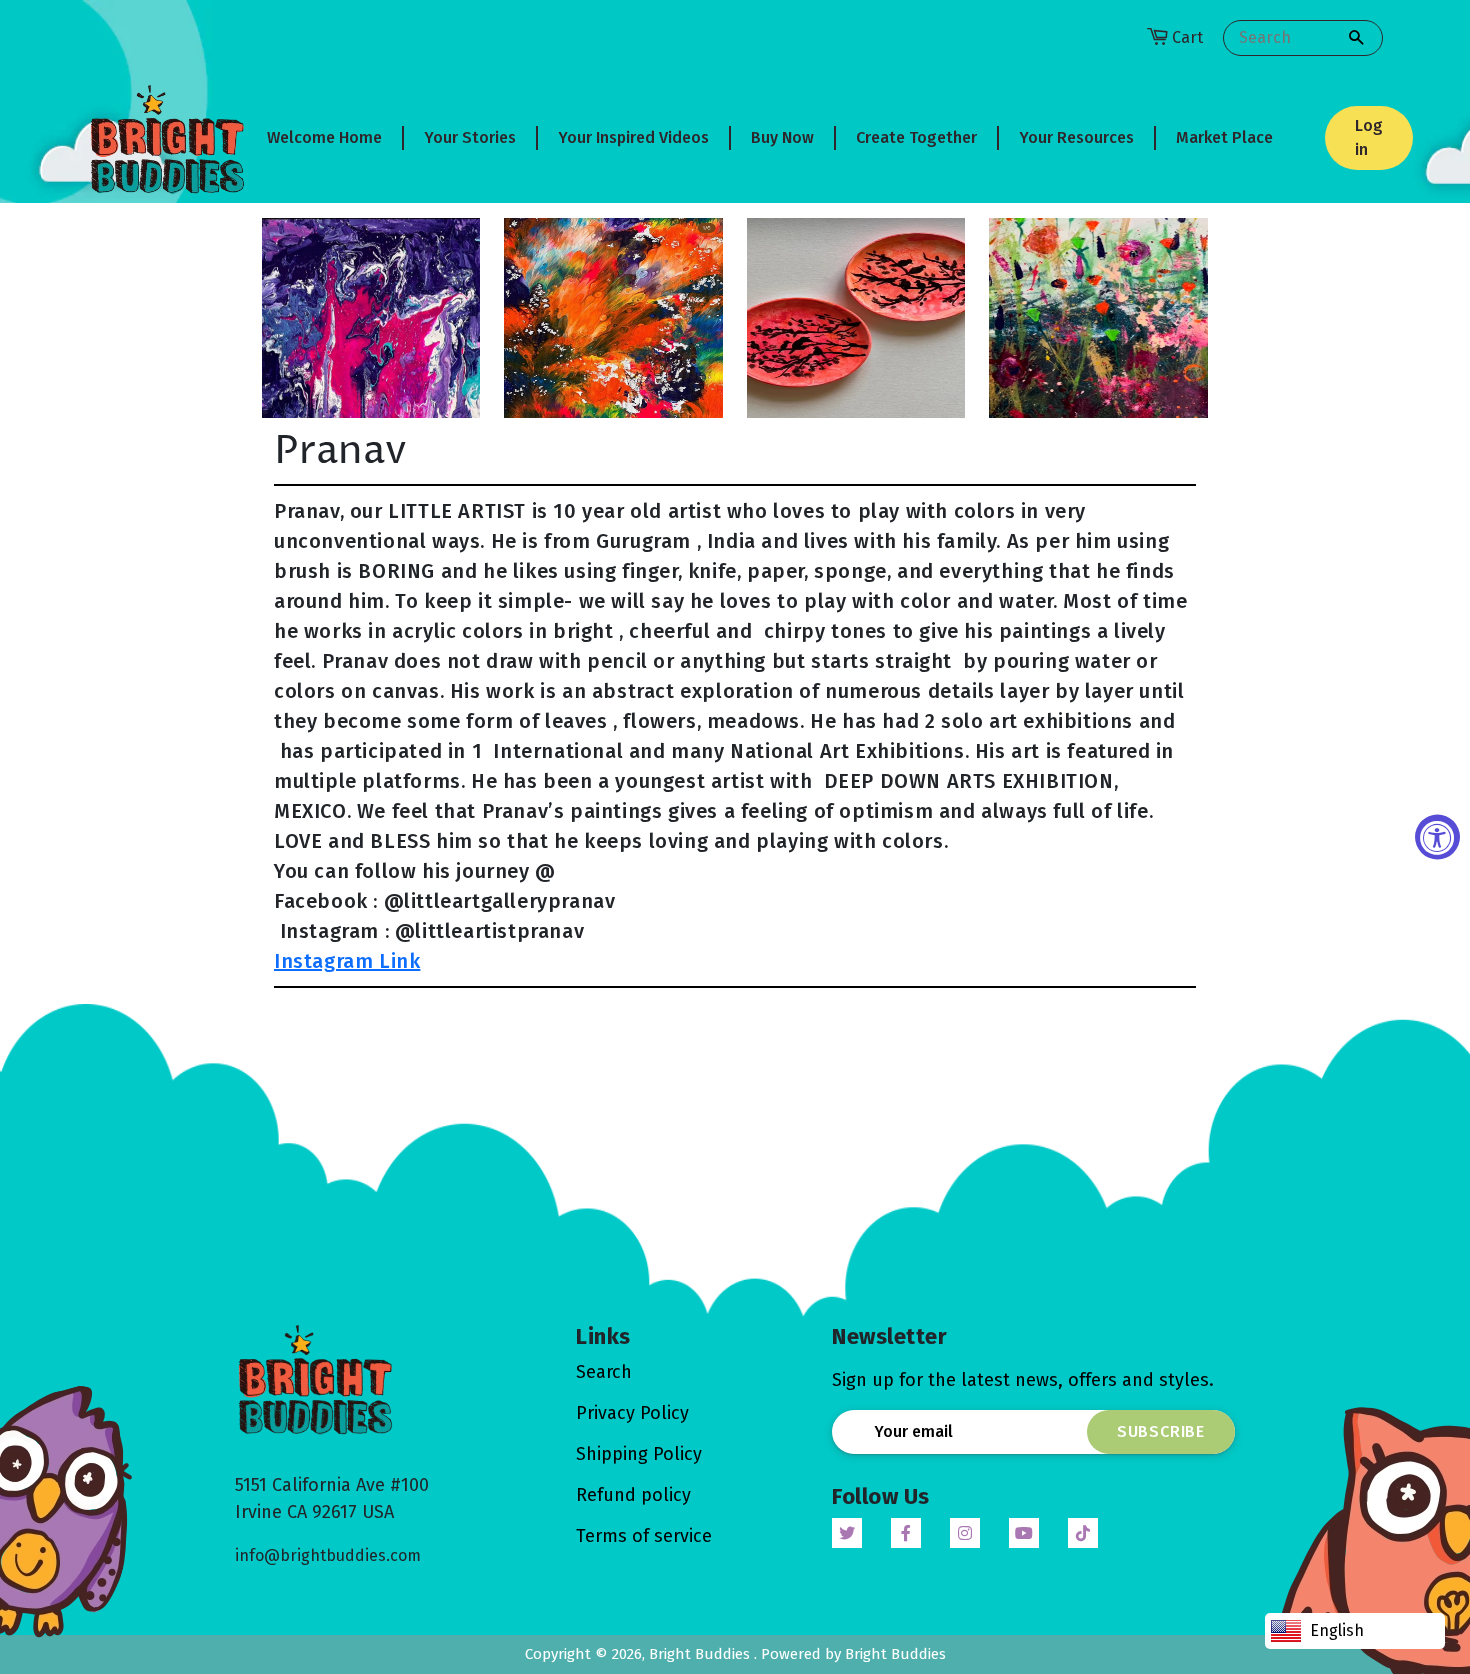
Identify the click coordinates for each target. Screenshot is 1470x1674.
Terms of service (644, 1536)
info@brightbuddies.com (328, 1555)
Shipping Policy (639, 1454)
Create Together (916, 137)
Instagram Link (347, 961)
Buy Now (782, 137)
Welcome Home (324, 137)
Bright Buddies (701, 1654)
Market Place (1224, 137)
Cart (1187, 37)
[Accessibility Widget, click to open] (1437, 837)
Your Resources (1076, 137)
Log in (1369, 137)
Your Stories (470, 137)
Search (604, 1372)
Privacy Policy (632, 1413)
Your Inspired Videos (633, 137)
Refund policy (633, 1495)
